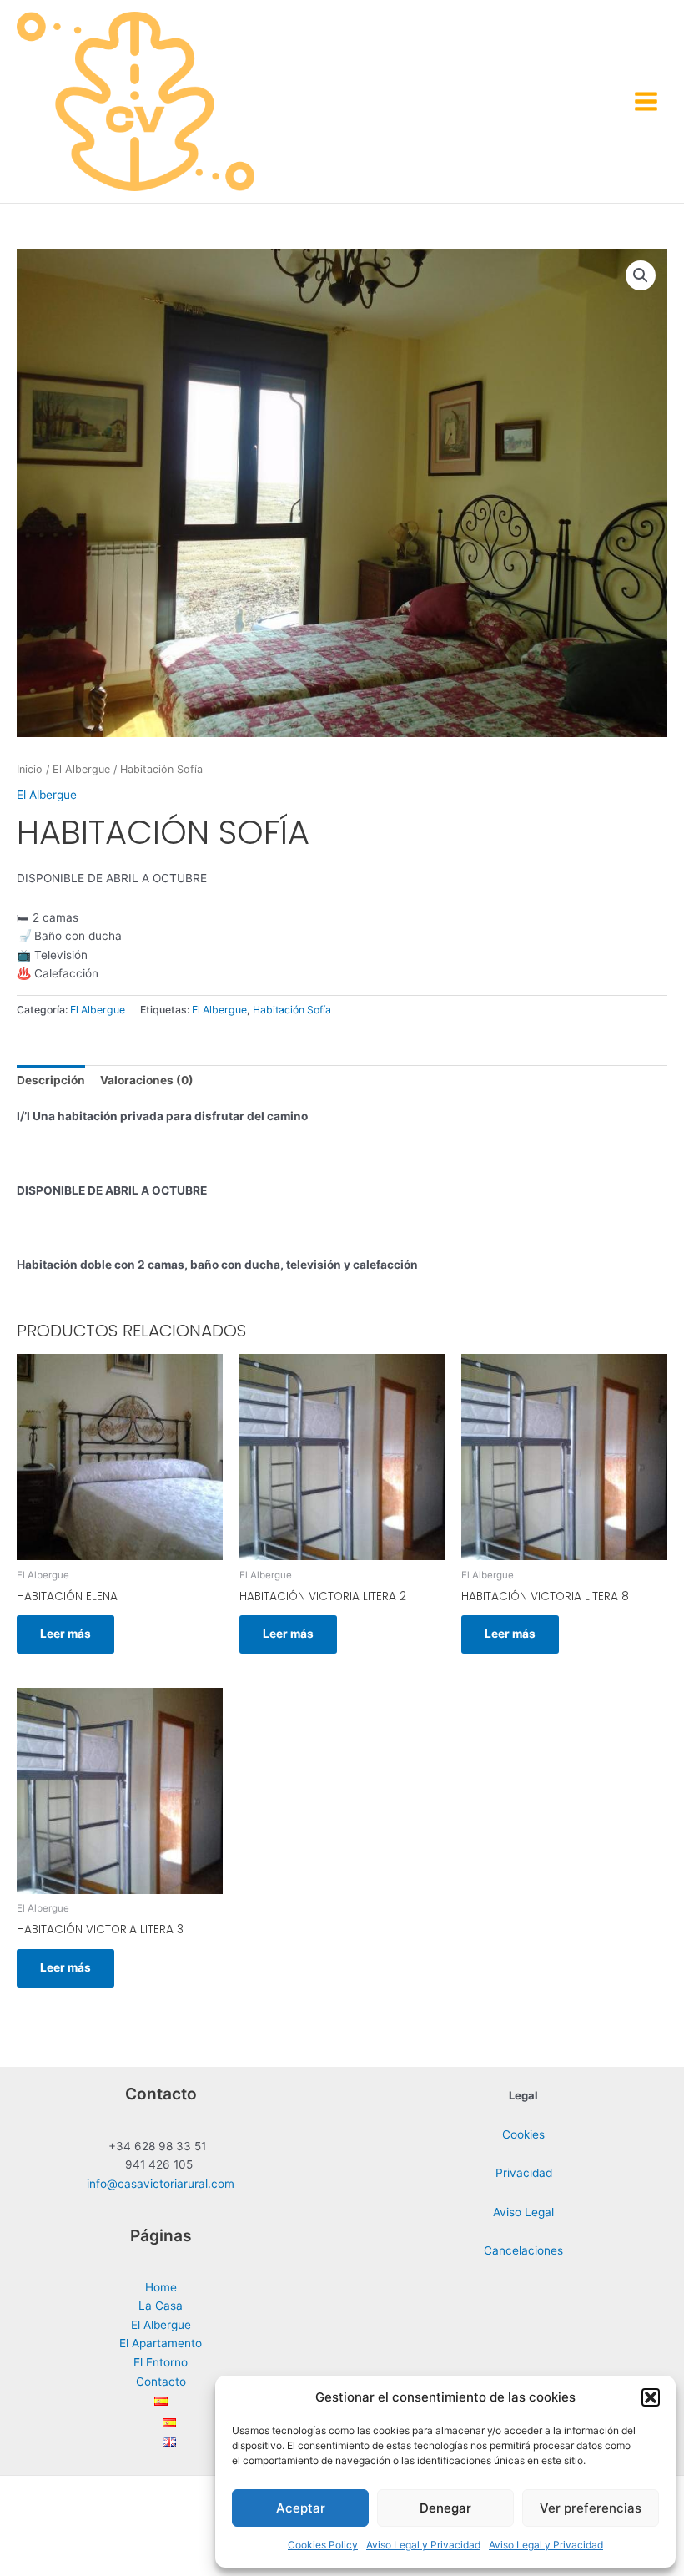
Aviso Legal (523, 2212)
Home (161, 2287)
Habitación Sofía (292, 1010)
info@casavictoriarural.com (161, 2184)
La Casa (161, 2306)
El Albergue (81, 769)
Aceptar (301, 2508)
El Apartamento (161, 2343)
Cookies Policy (323, 2545)
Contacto (161, 2382)
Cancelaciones (523, 2250)
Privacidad (524, 2173)
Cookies (523, 2134)
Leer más (65, 1634)
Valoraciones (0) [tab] (147, 1080)
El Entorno (161, 2362)
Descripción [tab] (51, 1080)
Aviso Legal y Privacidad (423, 2545)
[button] (651, 2397)
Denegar (445, 2508)
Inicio (30, 769)
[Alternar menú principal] (646, 101)
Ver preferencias (591, 2508)
